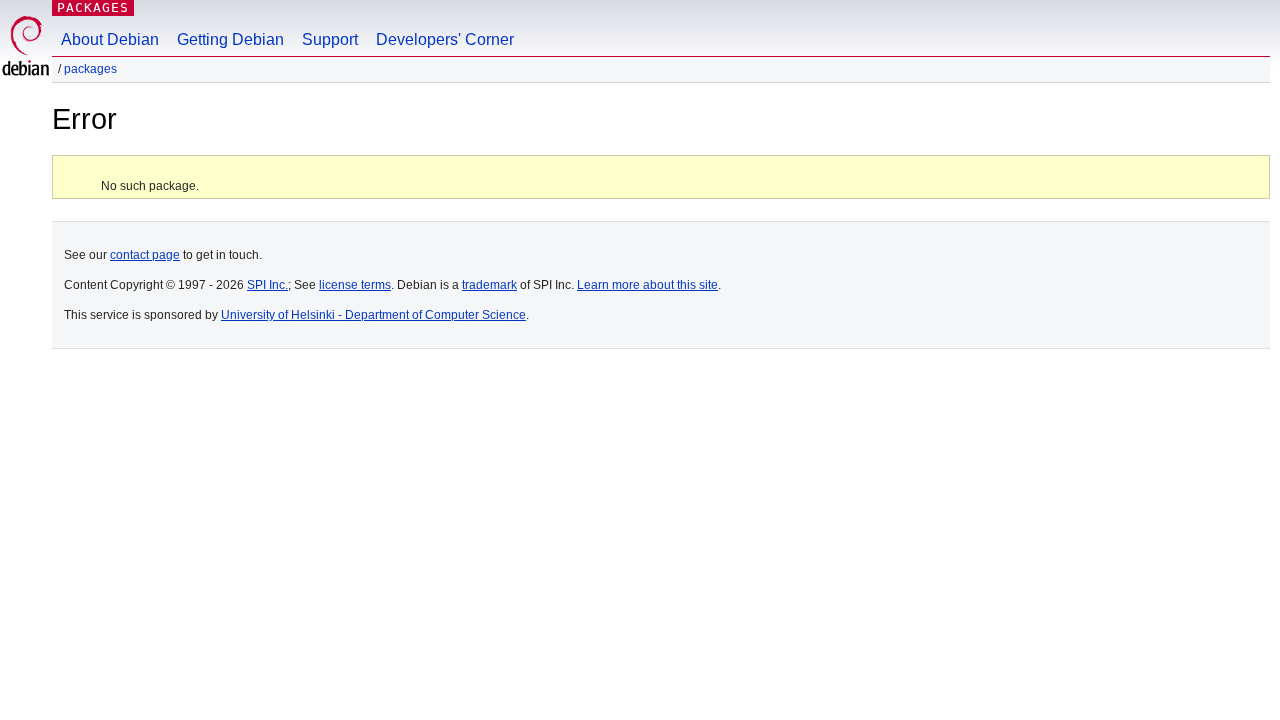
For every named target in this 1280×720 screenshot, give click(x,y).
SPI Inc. (267, 285)
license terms (355, 285)
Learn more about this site (647, 285)
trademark (489, 285)
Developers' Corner (445, 39)
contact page (145, 255)
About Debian (110, 39)
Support (330, 39)
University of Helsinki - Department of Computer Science (373, 315)
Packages (93, 7)
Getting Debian (230, 39)
